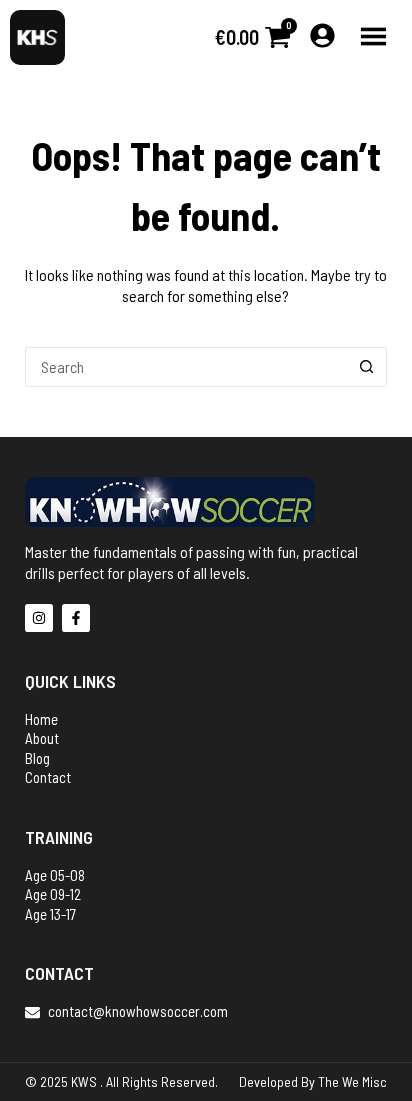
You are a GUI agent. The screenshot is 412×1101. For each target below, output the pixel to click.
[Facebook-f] (76, 618)
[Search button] (367, 367)
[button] (374, 37)
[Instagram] (39, 618)
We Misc (364, 1081)
